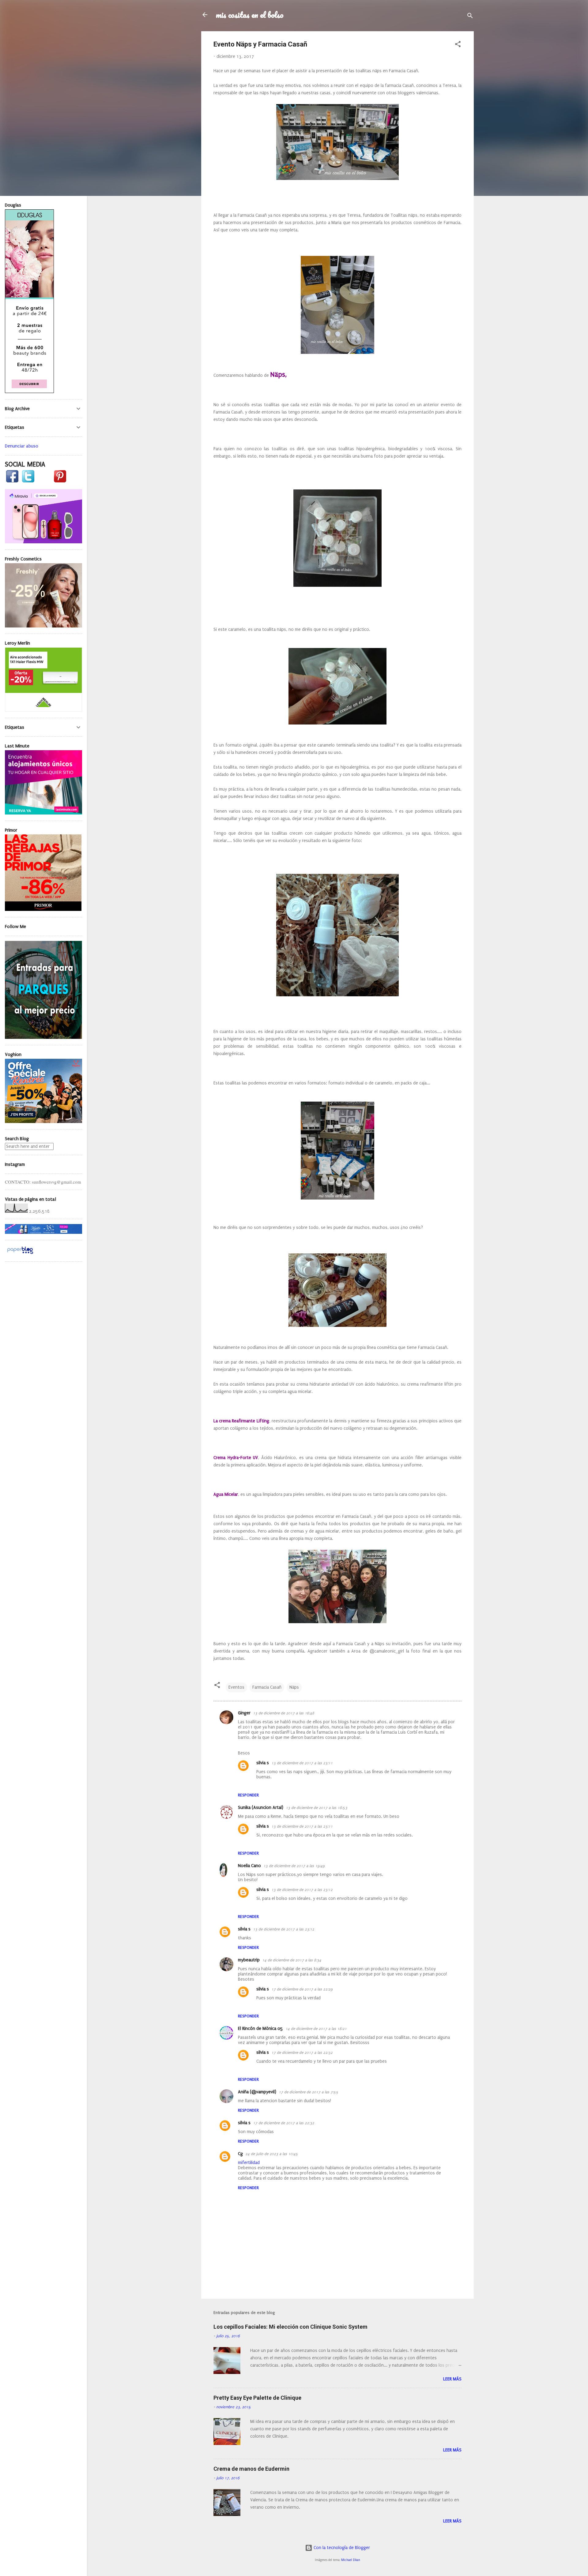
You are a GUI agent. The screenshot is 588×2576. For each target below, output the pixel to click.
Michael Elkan (351, 2560)
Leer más (452, 2379)
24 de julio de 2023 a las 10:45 (272, 2154)
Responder (248, 1795)
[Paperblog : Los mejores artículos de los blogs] (20, 1254)
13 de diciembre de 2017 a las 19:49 (294, 1866)
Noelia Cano (249, 1866)
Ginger (244, 1713)
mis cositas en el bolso (250, 15)
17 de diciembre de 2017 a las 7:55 (309, 2092)
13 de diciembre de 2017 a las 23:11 (302, 1763)
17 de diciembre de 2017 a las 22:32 (302, 2053)
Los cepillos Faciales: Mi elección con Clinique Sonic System (290, 2327)
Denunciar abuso (22, 446)
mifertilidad (249, 2163)
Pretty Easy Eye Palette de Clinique (257, 2398)
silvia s (263, 1763)
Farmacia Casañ (267, 1687)
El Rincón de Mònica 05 (260, 2029)
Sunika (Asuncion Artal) (261, 1808)
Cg (240, 2154)
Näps (294, 1687)
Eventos (236, 1687)
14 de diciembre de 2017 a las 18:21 (316, 2029)
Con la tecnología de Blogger (341, 2548)
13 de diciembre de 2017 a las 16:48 (284, 1713)
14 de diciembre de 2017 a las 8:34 (292, 1960)
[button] (458, 45)
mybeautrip (249, 1960)
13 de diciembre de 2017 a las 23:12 (302, 1890)
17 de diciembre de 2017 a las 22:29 (302, 1989)
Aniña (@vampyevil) (257, 2092)
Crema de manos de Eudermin (251, 2469)
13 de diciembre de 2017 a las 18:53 (317, 1808)
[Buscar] (470, 17)
